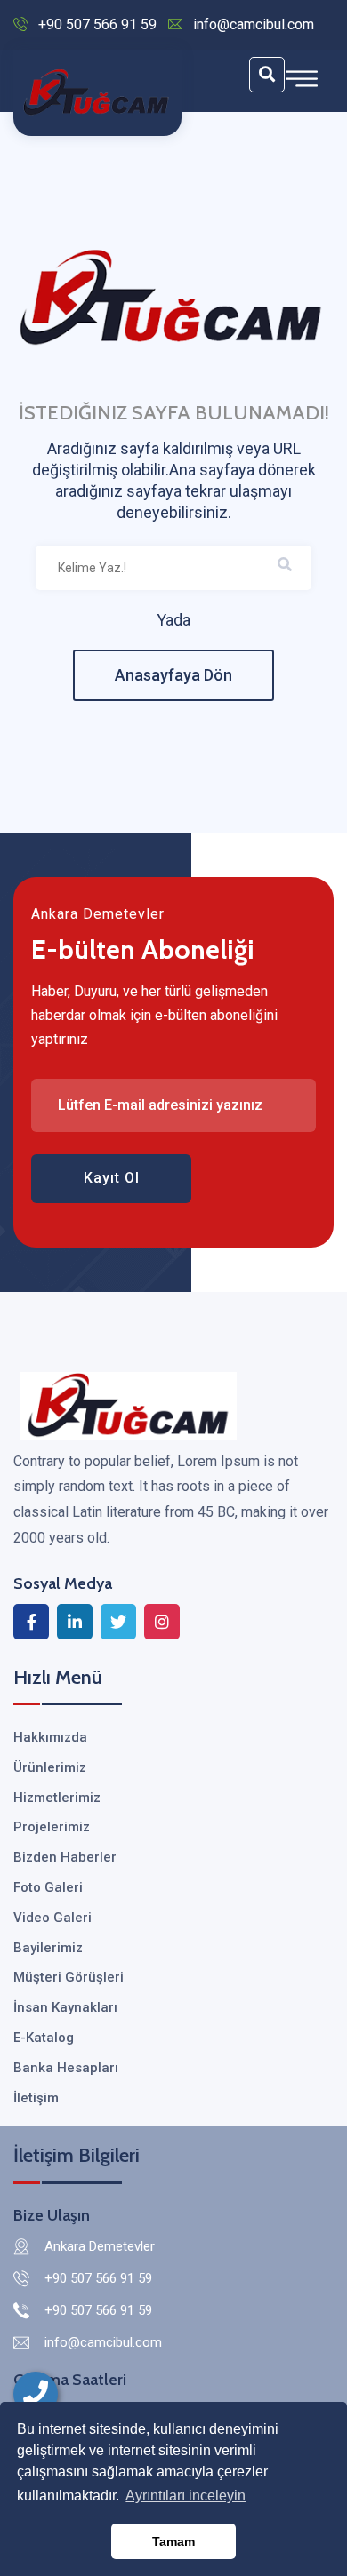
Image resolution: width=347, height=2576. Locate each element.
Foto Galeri (48, 1887)
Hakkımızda (50, 1737)
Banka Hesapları (66, 2068)
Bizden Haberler (65, 1857)
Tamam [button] (173, 2541)
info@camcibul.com (254, 24)
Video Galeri (52, 1918)
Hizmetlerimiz (57, 1798)
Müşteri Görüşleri (69, 1977)
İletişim (36, 2098)
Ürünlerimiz (50, 1767)
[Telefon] (36, 2394)
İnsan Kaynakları (65, 2007)
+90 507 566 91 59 (97, 24)
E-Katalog (44, 2038)
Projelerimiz (52, 1827)
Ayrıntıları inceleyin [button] (186, 2496)
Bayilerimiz (48, 1948)
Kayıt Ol (112, 1178)
